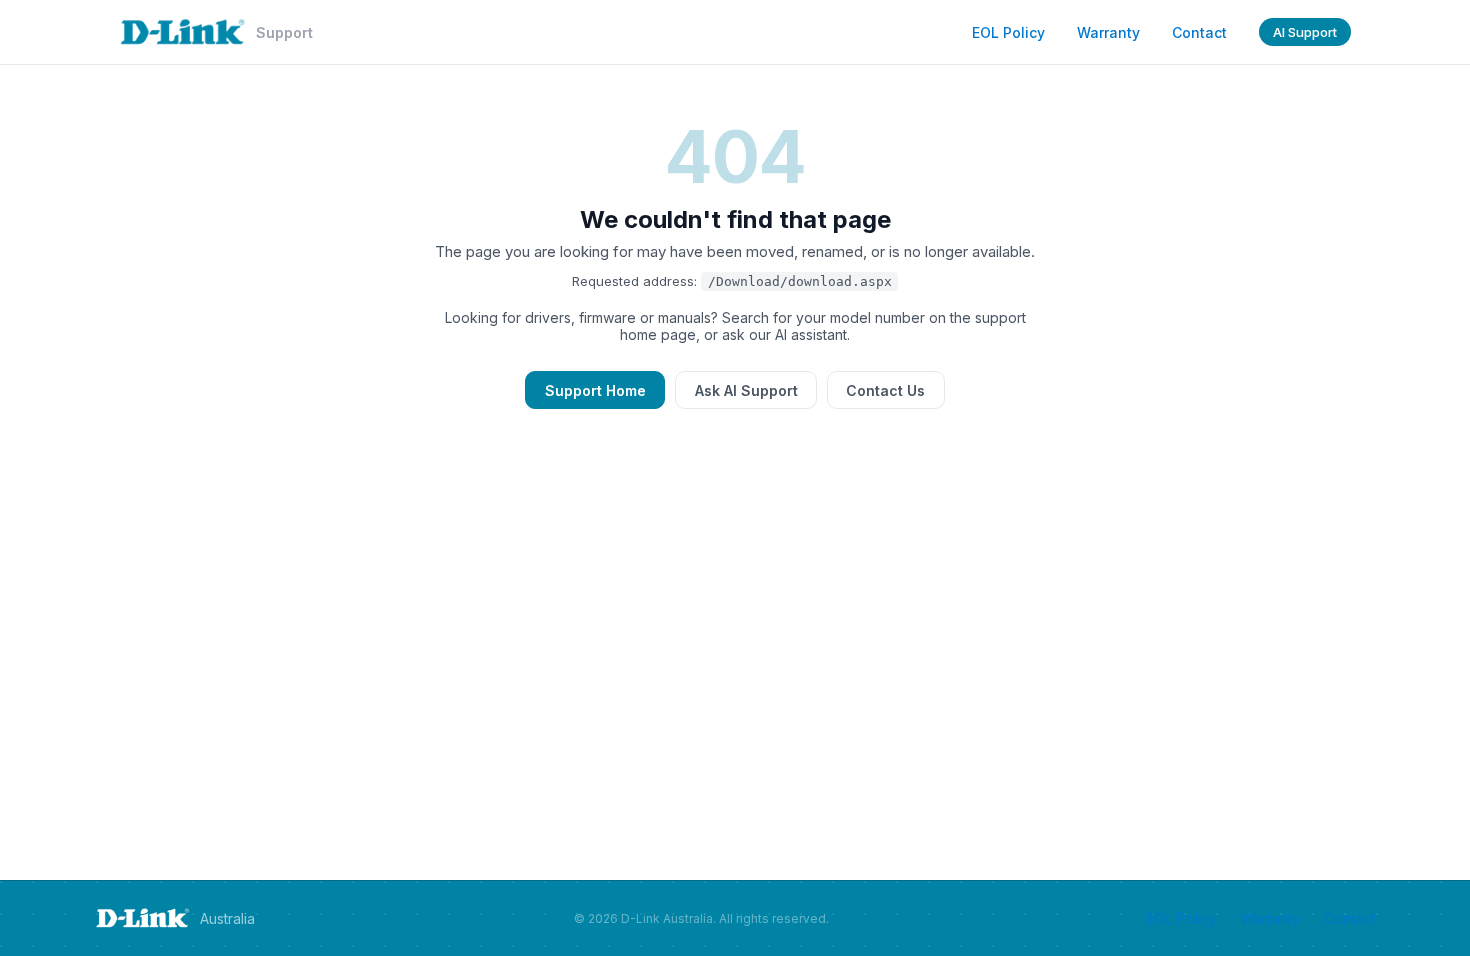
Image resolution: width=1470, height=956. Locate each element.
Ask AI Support (746, 390)
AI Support (1305, 32)
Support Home (595, 390)
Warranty (1108, 32)
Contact (1199, 32)
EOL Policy (1008, 32)
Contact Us (885, 390)
